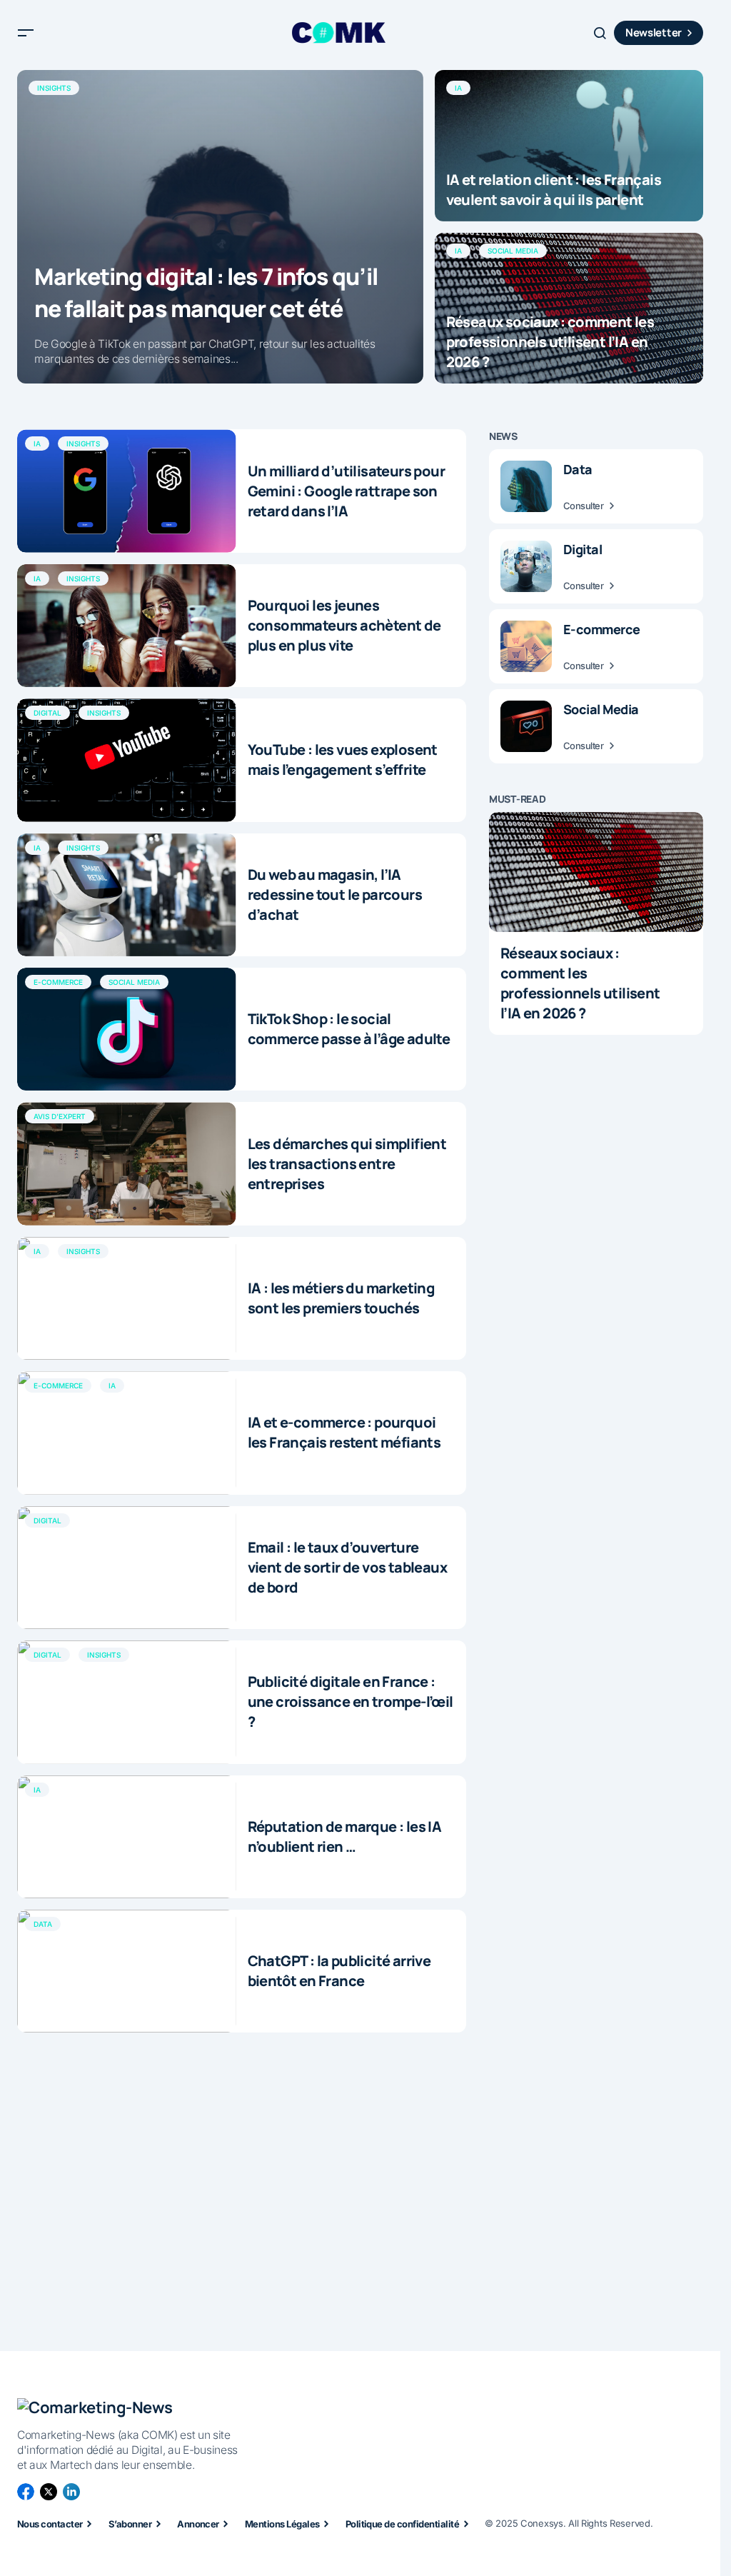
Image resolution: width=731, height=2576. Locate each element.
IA (458, 88)
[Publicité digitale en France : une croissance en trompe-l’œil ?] (127, 1702)
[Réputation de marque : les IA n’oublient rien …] (127, 1837)
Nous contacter (50, 2524)
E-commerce (58, 982)
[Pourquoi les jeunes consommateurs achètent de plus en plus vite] (127, 626)
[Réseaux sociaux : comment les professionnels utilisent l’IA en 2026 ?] (569, 309)
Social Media (513, 251)
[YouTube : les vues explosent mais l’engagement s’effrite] (127, 760)
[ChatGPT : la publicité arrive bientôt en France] (127, 1971)
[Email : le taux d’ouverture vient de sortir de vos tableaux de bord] (127, 1568)
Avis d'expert (60, 1116)
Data (43, 1924)
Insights (54, 88)
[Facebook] (26, 2492)
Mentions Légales (282, 2524)
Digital (47, 713)
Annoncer (198, 2524)
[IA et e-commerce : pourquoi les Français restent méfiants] (127, 1433)
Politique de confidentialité (402, 2524)
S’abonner (130, 2524)
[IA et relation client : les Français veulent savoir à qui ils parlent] (569, 146)
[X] (49, 2492)
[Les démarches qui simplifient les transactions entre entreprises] (127, 1163)
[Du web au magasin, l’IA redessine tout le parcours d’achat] (127, 895)
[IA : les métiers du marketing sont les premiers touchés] (127, 1298)
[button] (26, 33)
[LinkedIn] (71, 2492)
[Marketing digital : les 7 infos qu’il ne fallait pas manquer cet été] (220, 227)
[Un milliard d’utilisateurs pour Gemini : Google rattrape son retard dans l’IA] (127, 491)
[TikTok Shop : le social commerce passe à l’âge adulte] (127, 1029)
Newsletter (654, 32)
